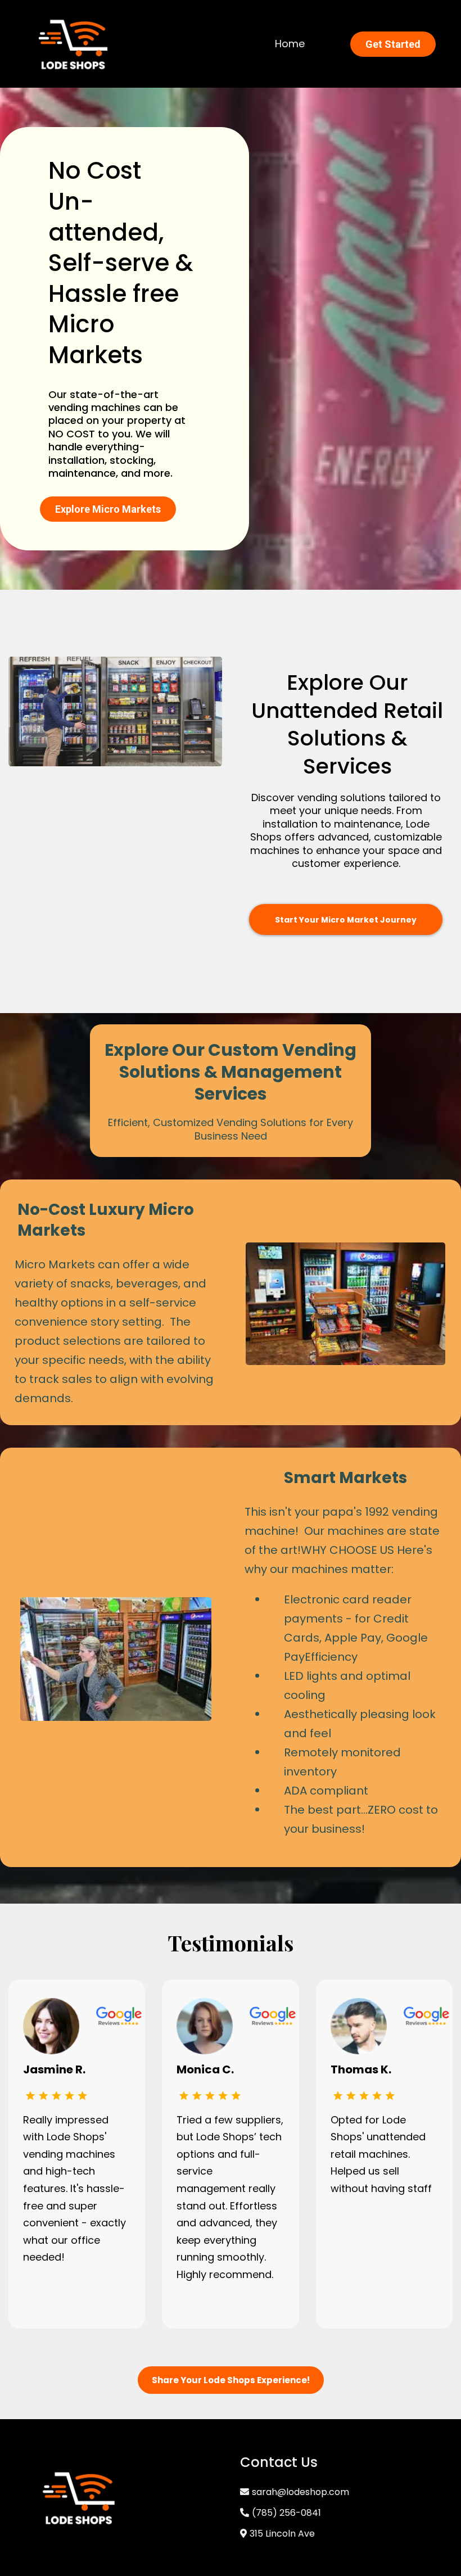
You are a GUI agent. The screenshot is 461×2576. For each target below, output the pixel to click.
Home (290, 44)
